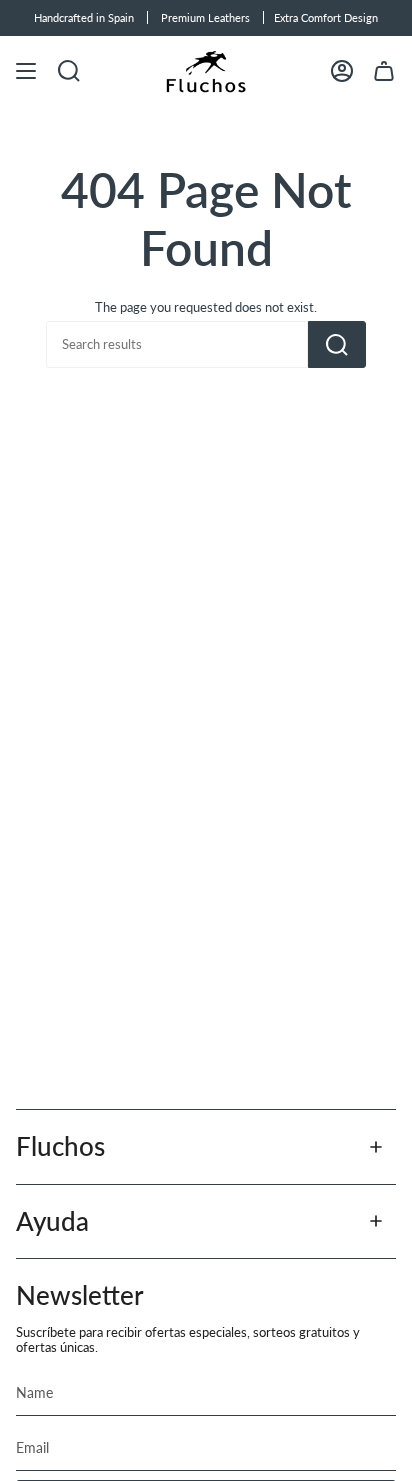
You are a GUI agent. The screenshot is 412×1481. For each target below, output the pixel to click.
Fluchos (60, 1146)
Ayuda (52, 1221)
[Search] (337, 344)
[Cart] (384, 71)
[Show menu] (26, 71)
